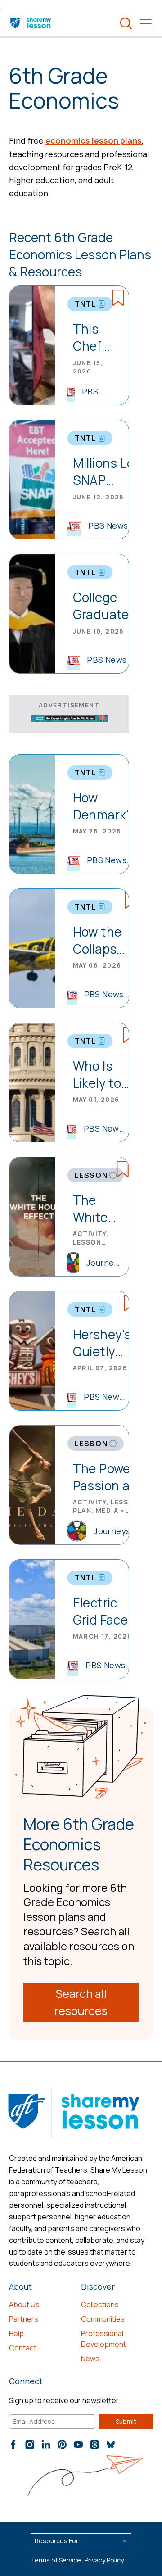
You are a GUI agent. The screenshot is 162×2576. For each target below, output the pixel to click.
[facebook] (13, 2445)
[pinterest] (62, 2445)
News (90, 2359)
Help (16, 2333)
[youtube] (78, 2445)
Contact (23, 2348)
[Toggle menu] (146, 23)
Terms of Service (56, 2560)
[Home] (31, 23)
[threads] (94, 2445)
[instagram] (30, 2445)
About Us (24, 2304)
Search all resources (81, 2002)
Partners (24, 2319)
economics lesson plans (94, 140)
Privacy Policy (104, 2560)
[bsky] (111, 2445)
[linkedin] (46, 2445)
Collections (100, 2304)
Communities (103, 2319)
